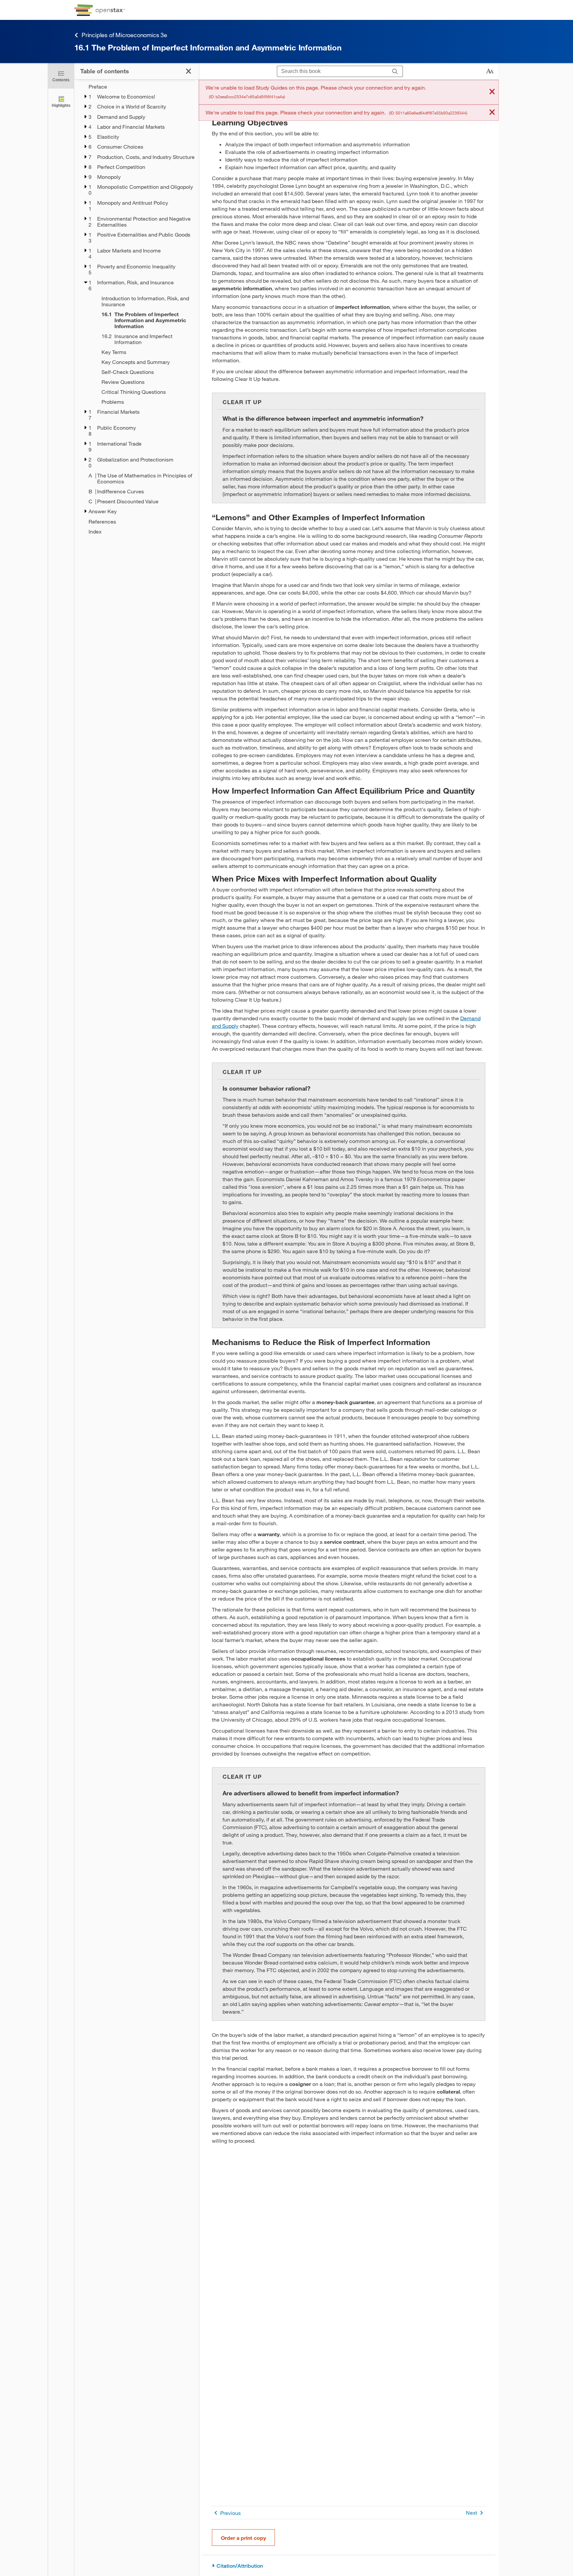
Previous (230, 2513)
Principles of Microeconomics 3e (124, 35)
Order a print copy (243, 2538)
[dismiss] (492, 92)
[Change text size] (490, 71)
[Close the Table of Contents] (189, 71)
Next (472, 2512)
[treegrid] (136, 309)
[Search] (395, 72)
